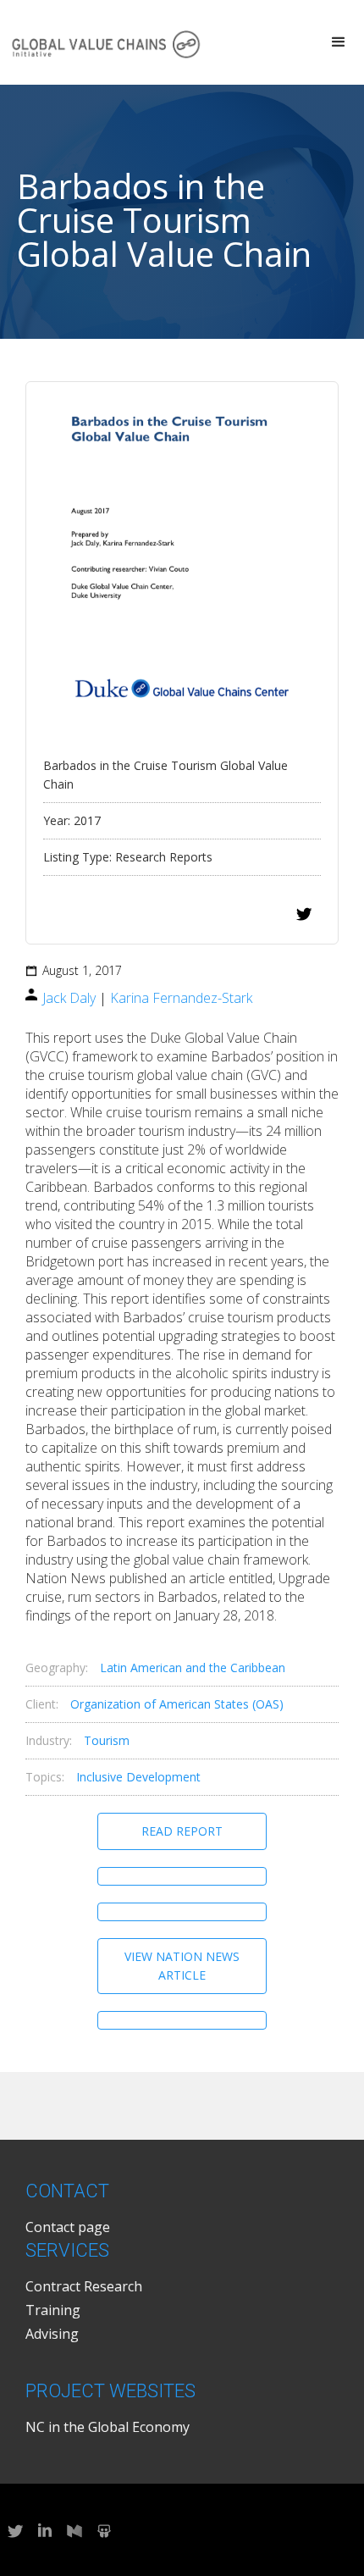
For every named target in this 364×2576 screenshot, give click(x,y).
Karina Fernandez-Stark (181, 998)
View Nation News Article (182, 1966)
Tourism (107, 1740)
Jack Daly (69, 998)
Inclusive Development (138, 1777)
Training (53, 2310)
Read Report (182, 1831)
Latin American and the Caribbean (193, 1667)
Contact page (68, 2227)
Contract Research (84, 2286)
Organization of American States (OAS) (177, 1704)
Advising (52, 2334)
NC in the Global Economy (108, 2427)
